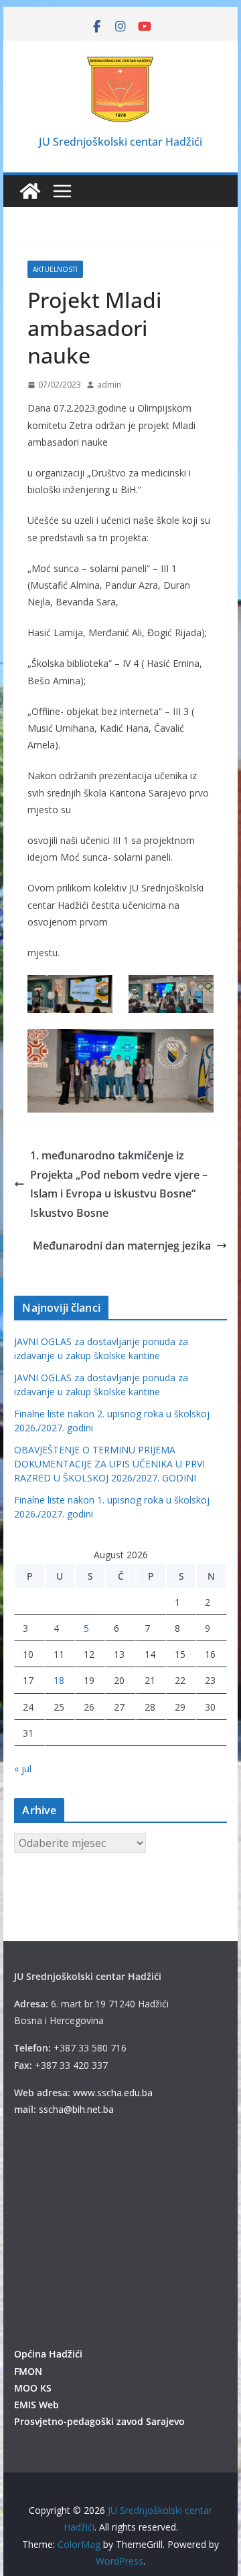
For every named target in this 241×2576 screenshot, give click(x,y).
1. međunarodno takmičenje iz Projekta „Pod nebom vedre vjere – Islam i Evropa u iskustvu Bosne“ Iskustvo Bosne (119, 1184)
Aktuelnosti (55, 269)
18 (59, 1680)
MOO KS (33, 2388)
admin (109, 385)
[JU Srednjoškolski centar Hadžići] (30, 191)
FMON (28, 2371)
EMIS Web (36, 2405)
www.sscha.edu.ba (113, 2093)
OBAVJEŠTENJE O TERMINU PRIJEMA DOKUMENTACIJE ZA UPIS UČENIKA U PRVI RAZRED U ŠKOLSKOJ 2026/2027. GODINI (109, 1464)
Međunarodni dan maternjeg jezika (122, 1246)
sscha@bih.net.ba (76, 2109)
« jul (23, 1768)
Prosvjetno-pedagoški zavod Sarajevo (99, 2421)
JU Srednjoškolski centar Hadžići (120, 142)
